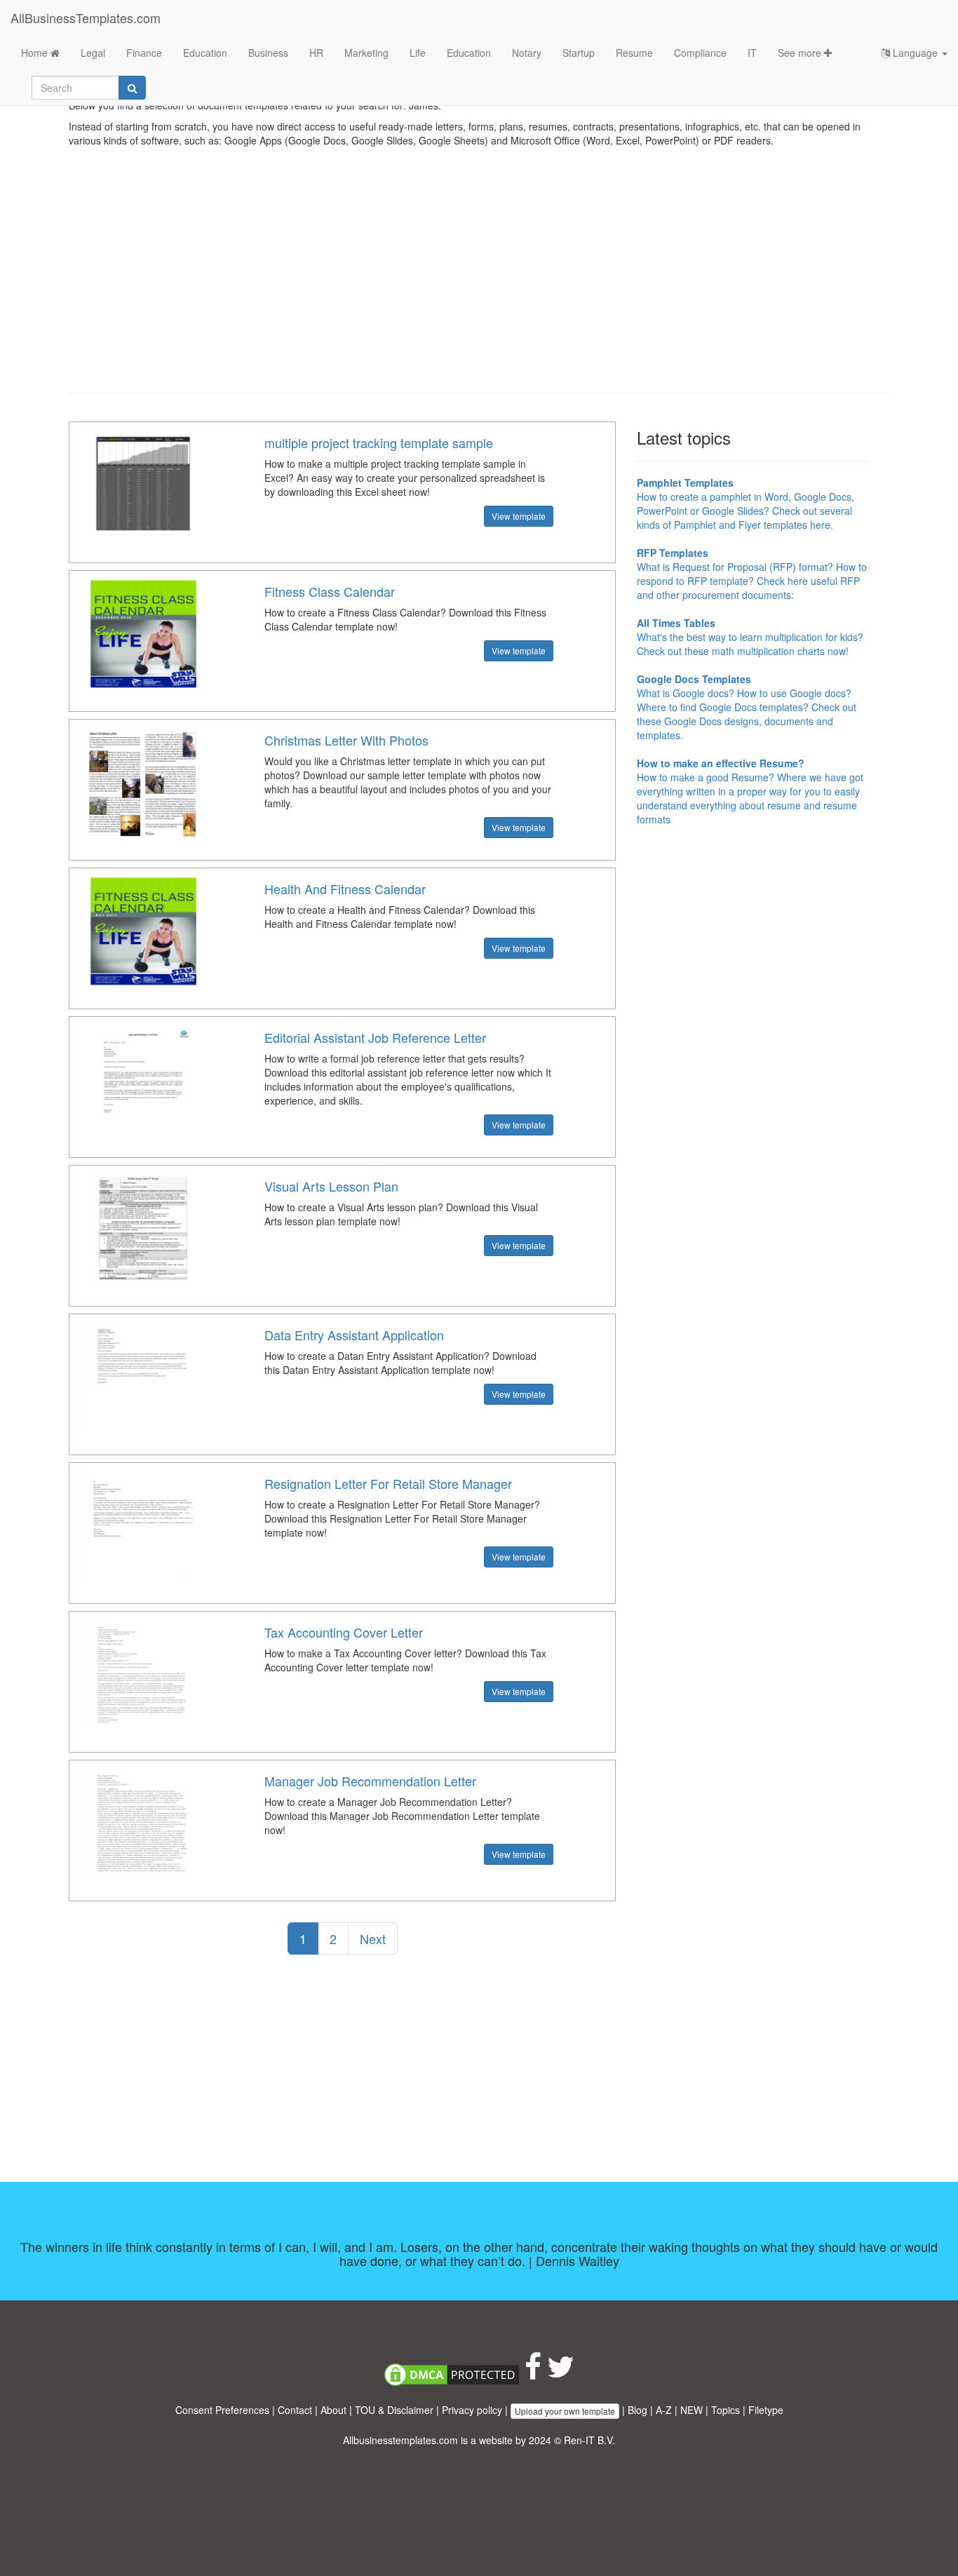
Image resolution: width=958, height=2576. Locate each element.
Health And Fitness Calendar (345, 889)
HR (316, 53)
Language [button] (915, 53)
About (333, 2410)
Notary (527, 53)
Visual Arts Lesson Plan (331, 1186)
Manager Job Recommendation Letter (370, 1781)
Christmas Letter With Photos (346, 740)
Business (268, 53)
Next (373, 1938)
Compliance (700, 53)
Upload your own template (565, 2411)
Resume (634, 53)
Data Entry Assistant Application (354, 1335)
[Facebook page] (533, 2373)
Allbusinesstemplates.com (400, 2440)
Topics (726, 2410)
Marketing (366, 53)
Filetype (766, 2410)
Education (205, 53)
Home (36, 53)
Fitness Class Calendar (330, 591)
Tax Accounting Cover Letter (344, 1632)
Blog (637, 2410)
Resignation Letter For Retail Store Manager (388, 1483)
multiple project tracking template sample (379, 443)
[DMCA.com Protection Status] (452, 2373)
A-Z (664, 2410)
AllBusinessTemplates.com (86, 18)
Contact (295, 2410)
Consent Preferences (222, 2410)
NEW (691, 2410)
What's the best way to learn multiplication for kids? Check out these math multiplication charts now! (750, 637)
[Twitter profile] (561, 2373)
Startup (579, 53)
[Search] (132, 88)
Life (418, 53)
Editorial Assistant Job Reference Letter (375, 1037)
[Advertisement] (479, 281)
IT (752, 53)
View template (519, 516)
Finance (144, 53)
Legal (93, 53)
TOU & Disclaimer (394, 2410)
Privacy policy (472, 2410)
